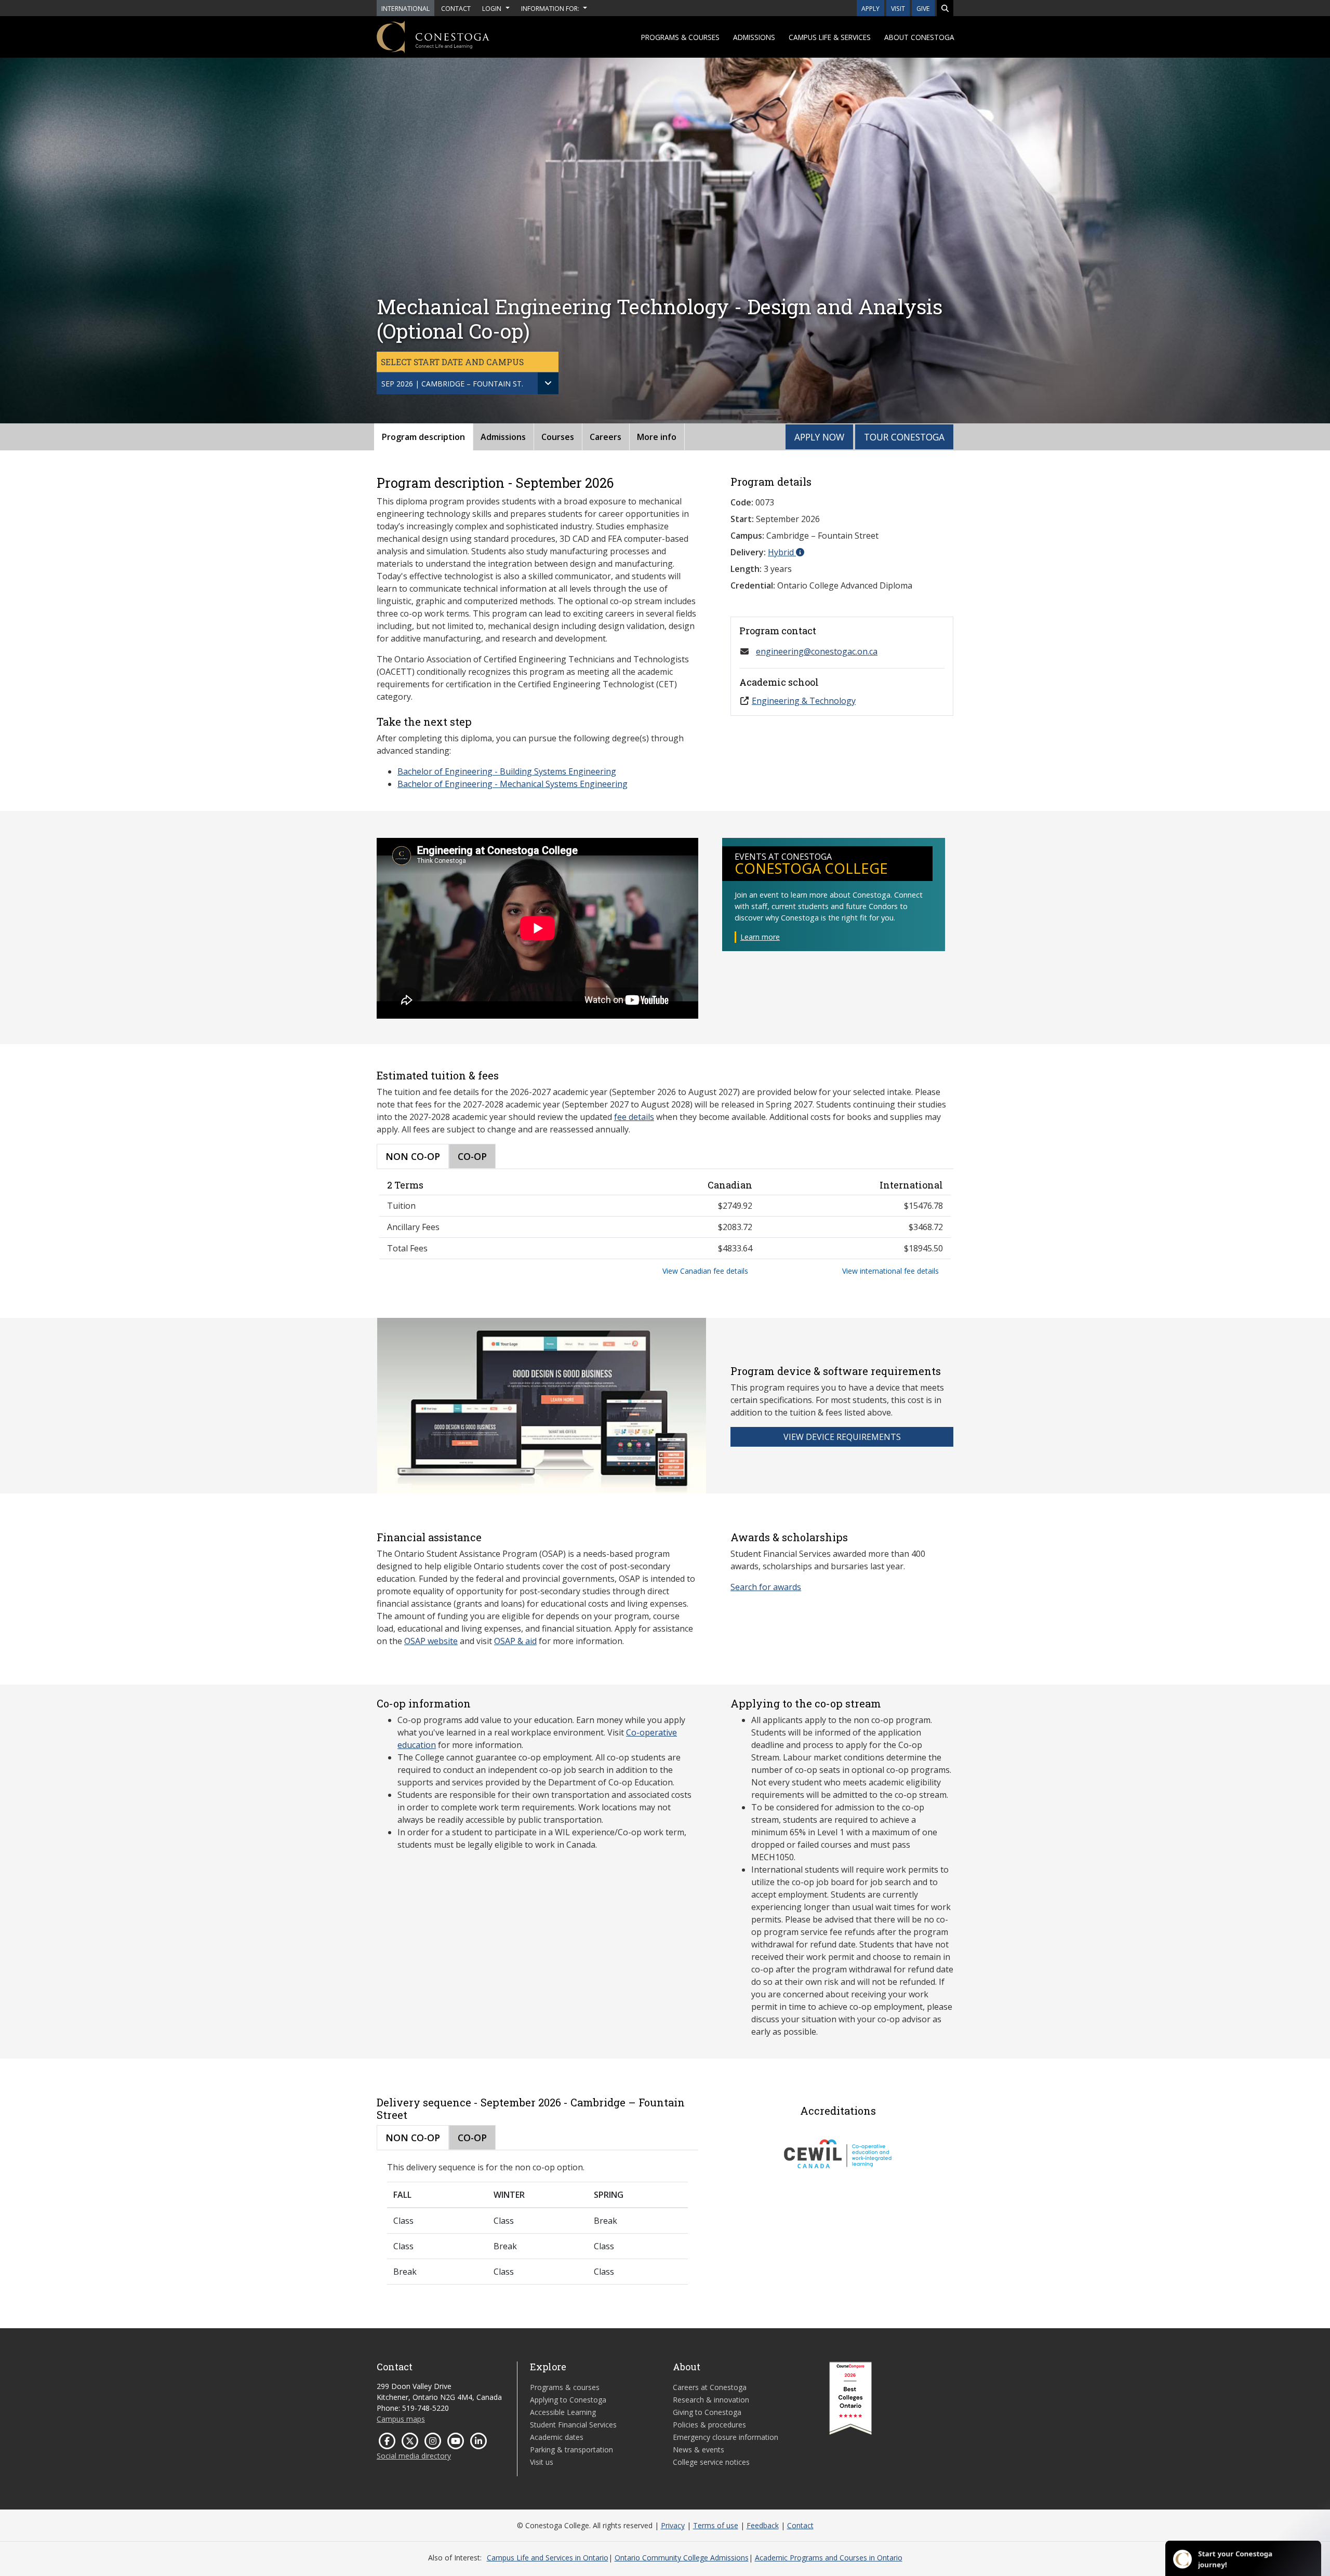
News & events (699, 2450)
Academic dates (557, 2437)
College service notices (711, 2462)
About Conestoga (919, 37)
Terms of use (716, 2525)
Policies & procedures (709, 2425)
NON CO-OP (413, 1156)
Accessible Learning (563, 2412)
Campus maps (401, 2419)
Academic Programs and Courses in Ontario (829, 2558)
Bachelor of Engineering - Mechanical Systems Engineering (513, 784)
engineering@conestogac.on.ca (817, 651)
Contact (800, 2525)
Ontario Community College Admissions (682, 2558)
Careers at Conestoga (710, 2387)
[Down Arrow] (548, 383)
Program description (423, 437)
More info (657, 437)
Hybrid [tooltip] (782, 552)
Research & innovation (711, 2400)
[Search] (945, 8)
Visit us (542, 2462)
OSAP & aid (515, 1641)
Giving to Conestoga (707, 2412)
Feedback (763, 2525)
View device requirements (842, 1437)
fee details (634, 1117)
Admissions (754, 37)
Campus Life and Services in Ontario (548, 2558)
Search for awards (766, 1587)
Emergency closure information (726, 2437)
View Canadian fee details (705, 1271)
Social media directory (414, 2456)
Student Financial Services (573, 2425)
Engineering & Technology (804, 701)
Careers (606, 437)
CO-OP (472, 1156)
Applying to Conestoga (568, 2400)
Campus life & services (830, 37)
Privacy (673, 2525)
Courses (558, 437)
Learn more (760, 937)
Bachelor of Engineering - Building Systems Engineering (507, 771)
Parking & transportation (571, 2450)
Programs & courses (680, 37)
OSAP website (431, 1641)
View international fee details (890, 1271)
